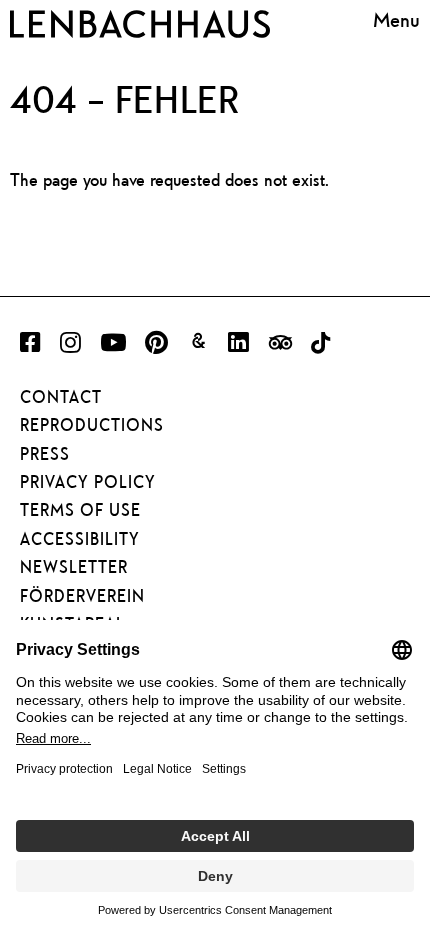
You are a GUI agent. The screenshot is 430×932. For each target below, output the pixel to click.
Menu (396, 20)
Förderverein (82, 596)
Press (45, 454)
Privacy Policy (88, 482)
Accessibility (80, 539)
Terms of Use (80, 510)
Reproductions (92, 425)
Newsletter (74, 567)
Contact (61, 397)
